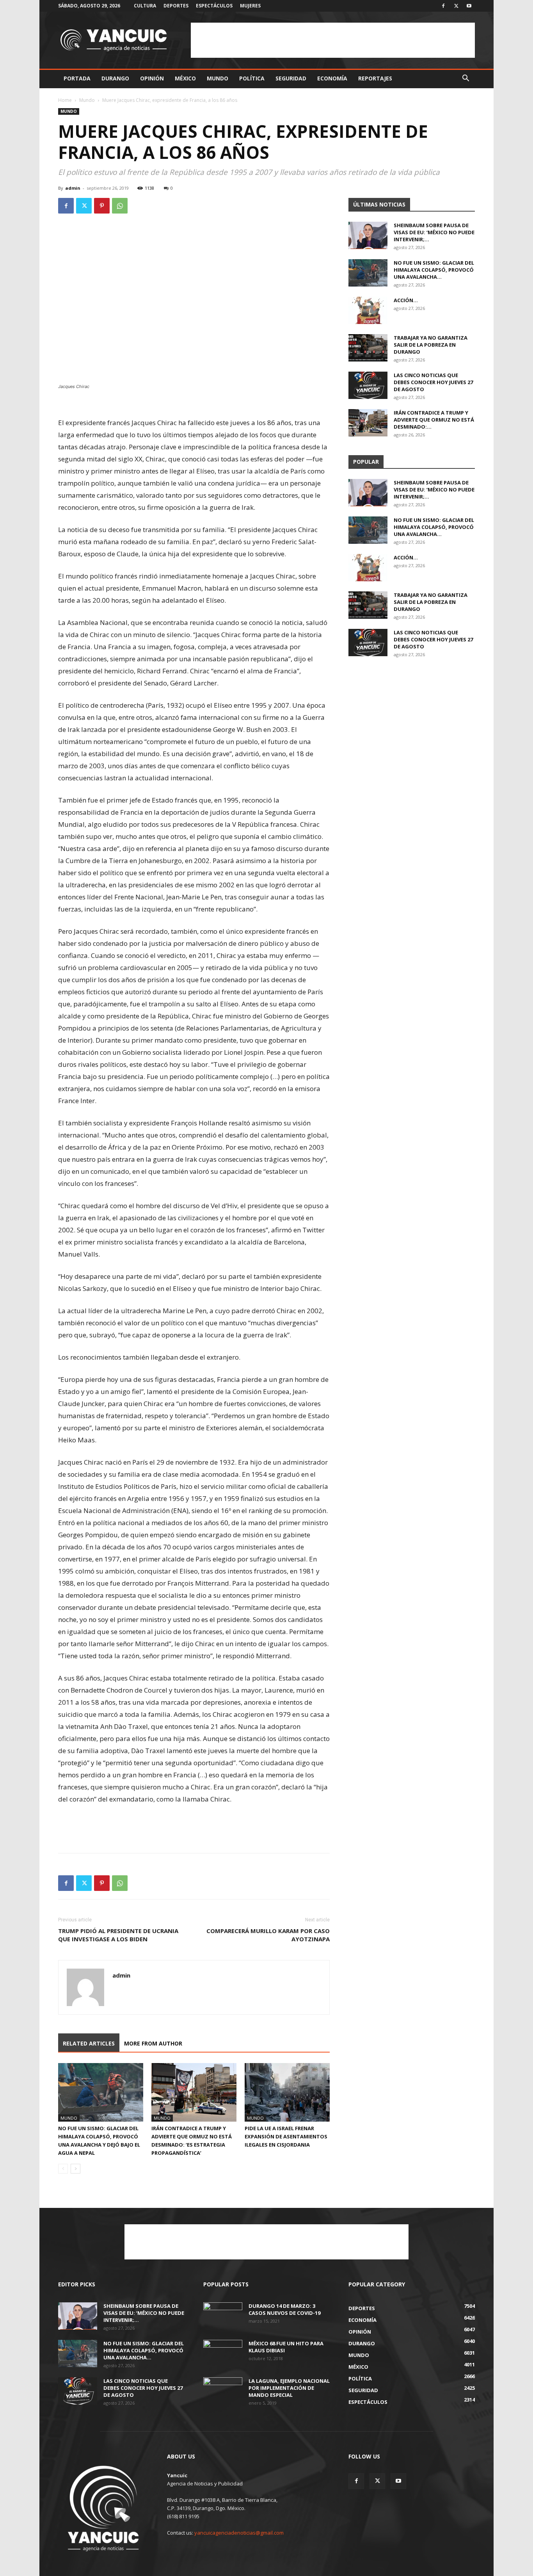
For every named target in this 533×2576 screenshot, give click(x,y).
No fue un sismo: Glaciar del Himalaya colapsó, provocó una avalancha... (434, 270)
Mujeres (250, 6)
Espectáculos (214, 6)
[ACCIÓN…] (368, 310)
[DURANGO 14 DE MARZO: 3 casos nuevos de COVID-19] (223, 2316)
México (185, 78)
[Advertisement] (333, 40)
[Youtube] (469, 6)
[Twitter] (456, 6)
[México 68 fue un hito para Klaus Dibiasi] (223, 2353)
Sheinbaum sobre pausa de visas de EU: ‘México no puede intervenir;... (434, 232)
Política (252, 78)
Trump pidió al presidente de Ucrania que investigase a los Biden (118, 1935)
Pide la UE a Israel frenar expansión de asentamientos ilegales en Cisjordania (286, 2136)
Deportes (176, 6)
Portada (77, 78)
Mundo (218, 78)
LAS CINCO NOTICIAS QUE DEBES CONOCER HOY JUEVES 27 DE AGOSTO (433, 382)
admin (73, 188)
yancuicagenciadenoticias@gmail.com (239, 2533)
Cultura (145, 6)
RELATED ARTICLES (89, 2043)
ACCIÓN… (406, 300)
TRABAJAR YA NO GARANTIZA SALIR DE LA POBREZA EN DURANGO (431, 345)
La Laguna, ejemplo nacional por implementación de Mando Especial (289, 2388)
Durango (115, 78)
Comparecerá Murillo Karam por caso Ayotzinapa (268, 1935)
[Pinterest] (102, 206)
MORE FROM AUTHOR (153, 2043)
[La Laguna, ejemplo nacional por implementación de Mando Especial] (223, 2391)
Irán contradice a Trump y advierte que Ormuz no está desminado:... (434, 420)
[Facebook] (443, 6)
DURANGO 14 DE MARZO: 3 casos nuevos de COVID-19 (284, 2309)
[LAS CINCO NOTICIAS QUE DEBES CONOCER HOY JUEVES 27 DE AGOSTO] (368, 385)
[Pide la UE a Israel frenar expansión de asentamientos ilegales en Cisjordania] (287, 2092)
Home (65, 100)
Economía (332, 78)
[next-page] (76, 2169)
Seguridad (291, 78)
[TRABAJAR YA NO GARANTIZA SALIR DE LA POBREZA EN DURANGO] (368, 348)
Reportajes (375, 78)
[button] (465, 79)
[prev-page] (63, 2169)
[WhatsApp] (120, 206)
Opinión (152, 78)
